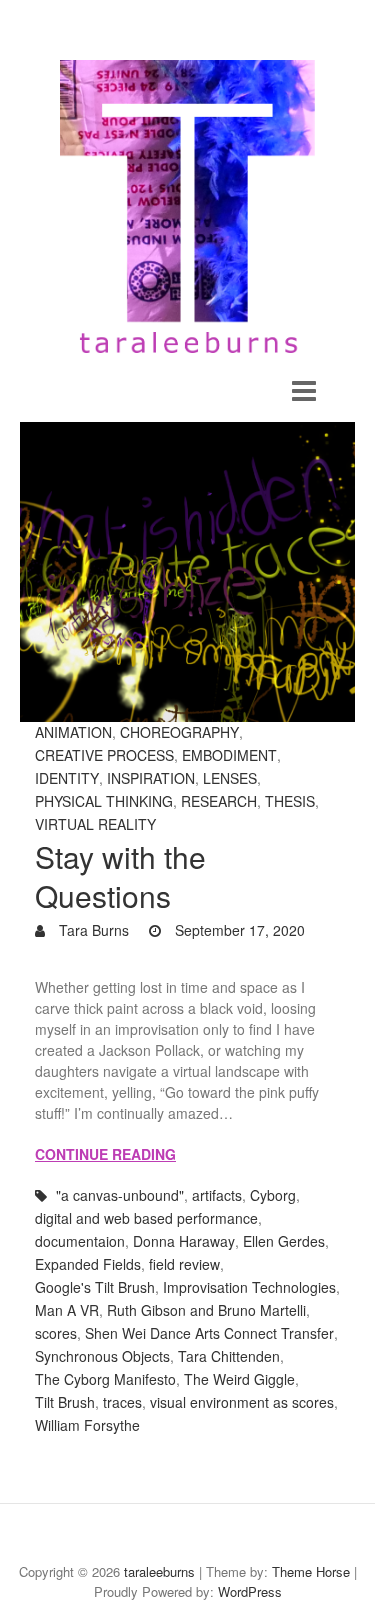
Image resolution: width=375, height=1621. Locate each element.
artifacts (217, 1195)
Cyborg (273, 1195)
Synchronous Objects (102, 1356)
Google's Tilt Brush (95, 1287)
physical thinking (104, 801)
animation (73, 732)
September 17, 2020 (238, 930)
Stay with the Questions (120, 876)
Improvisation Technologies (249, 1287)
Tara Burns (92, 930)
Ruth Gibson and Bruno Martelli (206, 1310)
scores (56, 1333)
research (219, 801)
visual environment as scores (242, 1402)
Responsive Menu (303, 391)
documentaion (80, 1241)
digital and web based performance (146, 1218)
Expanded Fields (88, 1264)
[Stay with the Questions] (187, 572)
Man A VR (67, 1310)
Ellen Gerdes (284, 1241)
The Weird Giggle (239, 1379)
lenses (230, 778)
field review (184, 1264)
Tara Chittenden (229, 1356)
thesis (290, 801)
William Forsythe (87, 1425)
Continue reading (105, 1154)
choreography (179, 732)
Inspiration (151, 778)
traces (122, 1402)
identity (67, 778)
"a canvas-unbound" (120, 1195)
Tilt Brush (65, 1402)
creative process (104, 755)
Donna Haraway (184, 1241)
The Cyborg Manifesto (105, 1379)
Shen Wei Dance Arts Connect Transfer (209, 1333)
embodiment (229, 755)
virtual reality (95, 824)
